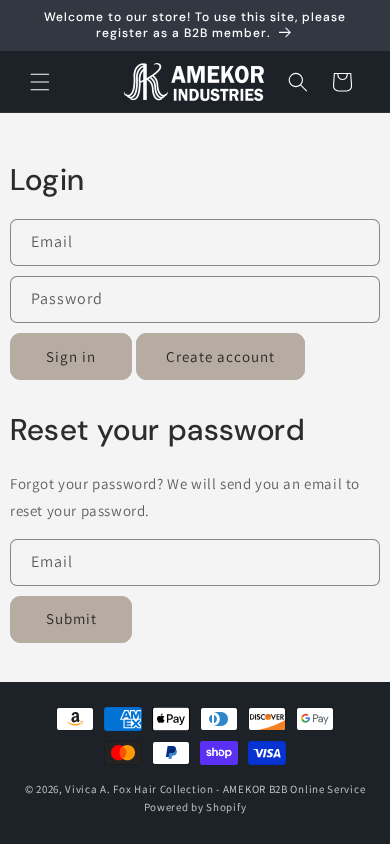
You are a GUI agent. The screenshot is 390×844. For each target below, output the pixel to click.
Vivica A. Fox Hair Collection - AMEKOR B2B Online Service (215, 789)
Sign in (71, 356)
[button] (40, 82)
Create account (220, 356)
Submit (71, 618)
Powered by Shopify (195, 807)
